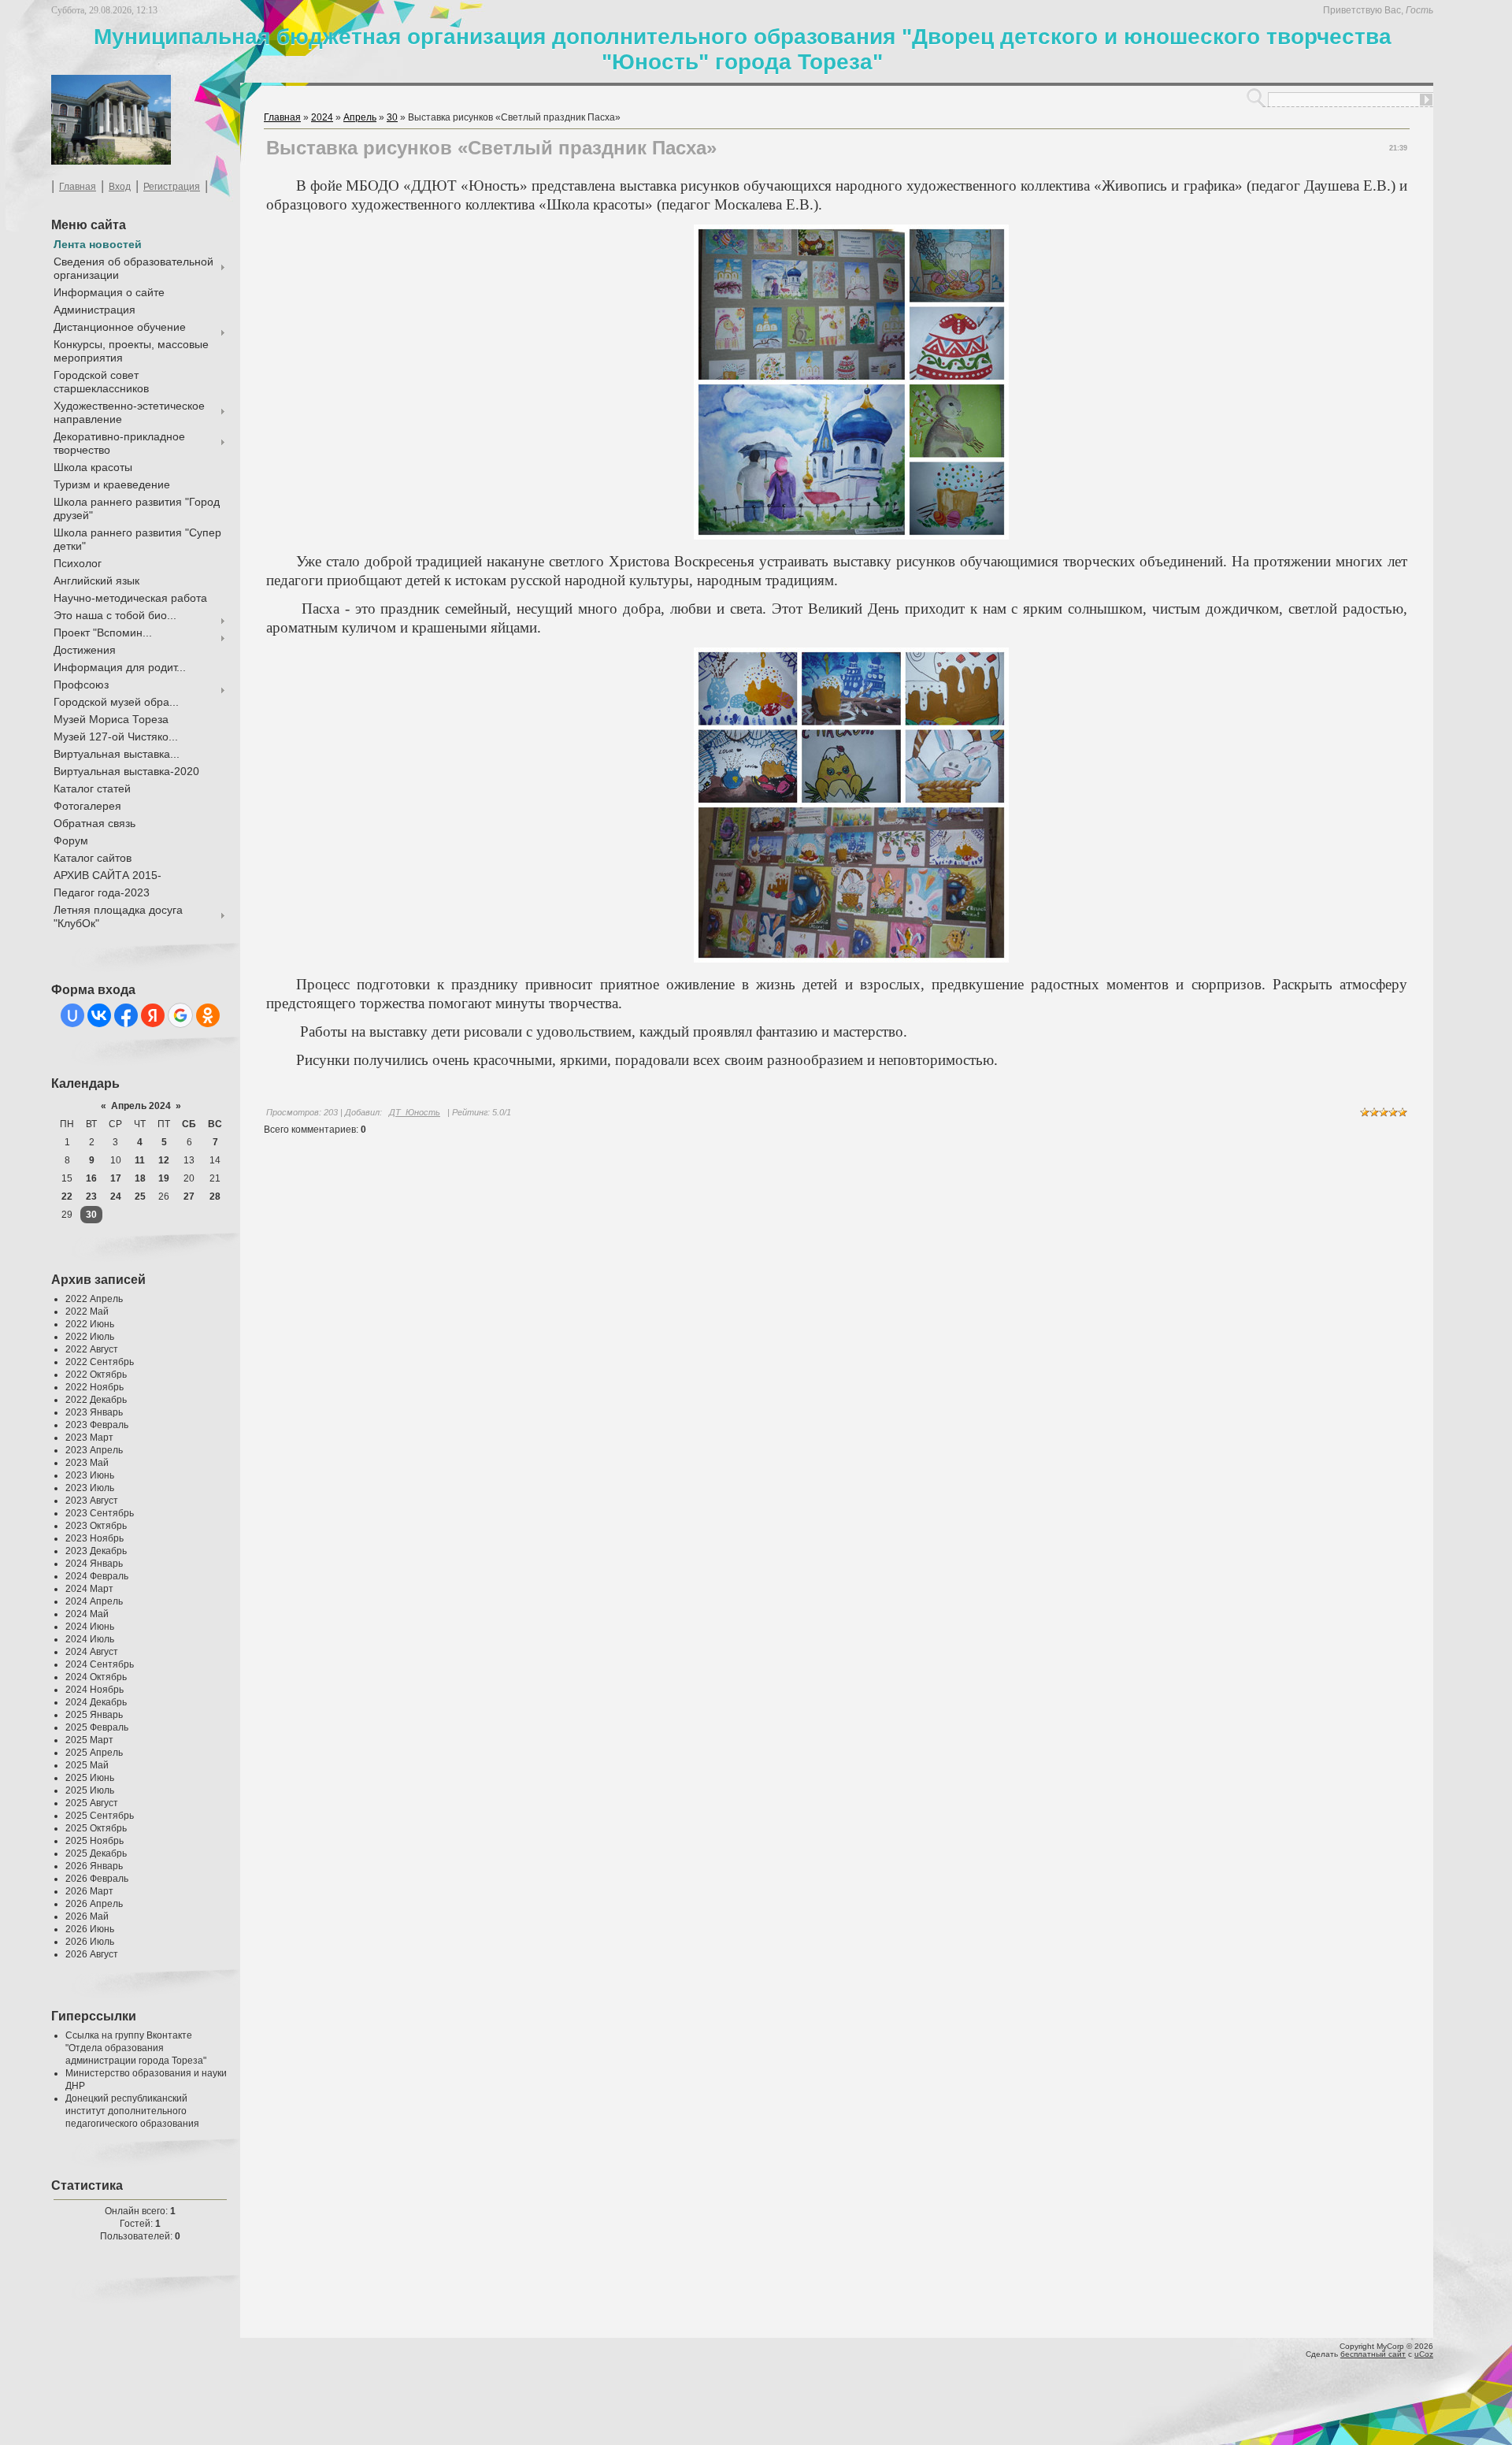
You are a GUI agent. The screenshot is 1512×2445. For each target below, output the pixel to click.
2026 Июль (90, 1942)
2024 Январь (94, 1564)
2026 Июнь (90, 1929)
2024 (322, 117)
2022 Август (92, 1349)
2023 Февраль (97, 1425)
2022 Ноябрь (94, 1387)
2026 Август (92, 1954)
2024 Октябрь (96, 1677)
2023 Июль (90, 1488)
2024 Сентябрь (100, 1664)
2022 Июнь (90, 1324)
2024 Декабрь (96, 1702)
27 (189, 1197)
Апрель (360, 117)
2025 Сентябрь (100, 1816)
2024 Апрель (94, 1601)
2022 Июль (90, 1337)
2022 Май (87, 1312)
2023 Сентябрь (100, 1513)
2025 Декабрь (96, 1853)
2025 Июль (90, 1790)
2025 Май (87, 1765)
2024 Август (92, 1652)
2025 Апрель (94, 1753)
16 (91, 1178)
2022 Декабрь (96, 1400)
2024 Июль (90, 1639)
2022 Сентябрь (100, 1362)
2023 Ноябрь (94, 1538)
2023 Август (92, 1501)
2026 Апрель (94, 1904)
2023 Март (89, 1438)
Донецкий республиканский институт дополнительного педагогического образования (132, 2111)
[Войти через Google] (180, 1015)
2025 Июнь (90, 1778)
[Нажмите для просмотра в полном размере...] (851, 536)
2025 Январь (94, 1715)
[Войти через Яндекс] (153, 1015)
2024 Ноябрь (94, 1690)
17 (116, 1178)
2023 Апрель (94, 1450)
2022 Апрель (94, 1299)
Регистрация (172, 187)
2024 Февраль (97, 1576)
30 (91, 1215)
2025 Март (89, 1740)
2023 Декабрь (96, 1551)
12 (164, 1160)
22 (67, 1197)
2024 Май (87, 1614)
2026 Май (87, 1916)
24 (116, 1197)
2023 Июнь (90, 1475)
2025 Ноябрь (94, 1841)
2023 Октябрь (96, 1526)
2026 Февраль (97, 1879)
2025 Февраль (97, 1727)
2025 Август (92, 1803)
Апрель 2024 (141, 1106)
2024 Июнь (90, 1627)
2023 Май (87, 1463)
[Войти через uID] (72, 1015)
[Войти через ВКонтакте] (99, 1015)
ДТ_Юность (415, 1112)
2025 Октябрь (96, 1828)
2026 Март (89, 1891)
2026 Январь (94, 1866)
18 (140, 1178)
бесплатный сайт (1373, 2354)
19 (164, 1178)
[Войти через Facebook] (126, 1015)
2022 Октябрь (96, 1375)
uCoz (1424, 2354)
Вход (120, 187)
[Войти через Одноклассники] (208, 1015)
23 (91, 1197)
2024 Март (89, 1589)
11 (140, 1160)
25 (140, 1197)
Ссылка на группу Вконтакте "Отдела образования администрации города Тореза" (136, 2048)
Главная (78, 187)
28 (215, 1197)
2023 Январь (94, 1412)
